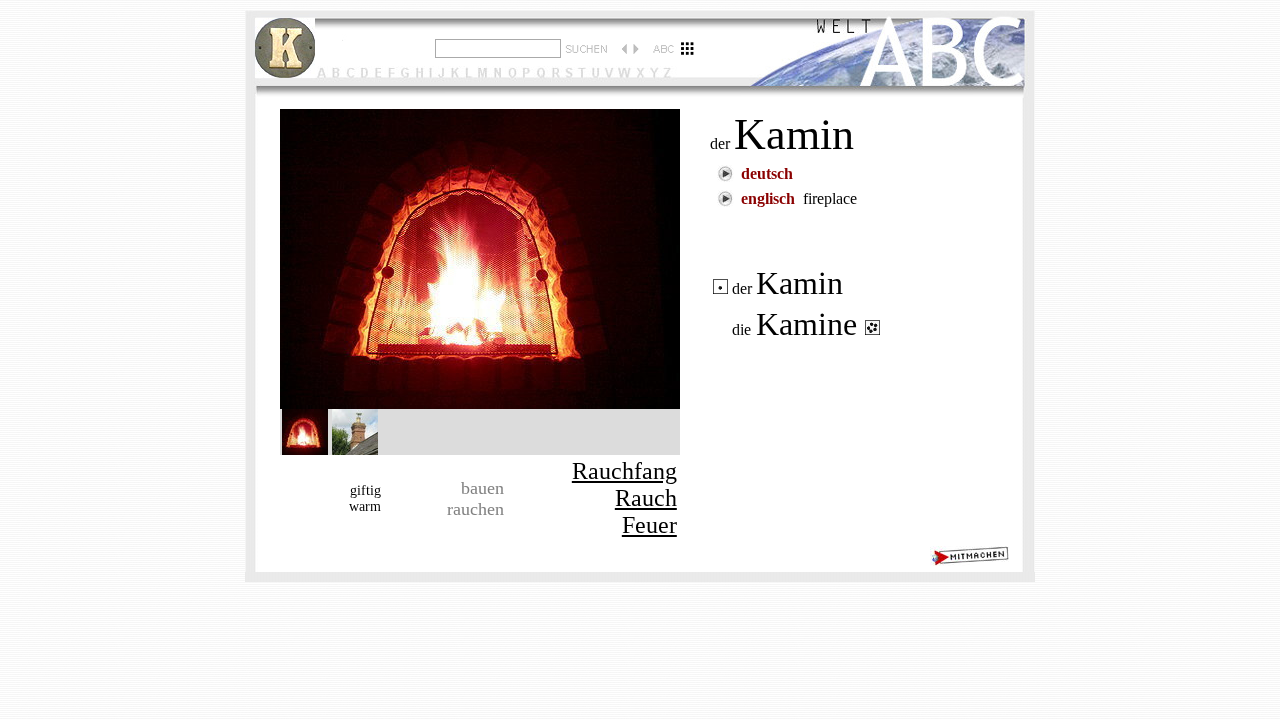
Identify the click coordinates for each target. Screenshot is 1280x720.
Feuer (649, 525)
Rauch (646, 498)
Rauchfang (624, 471)
